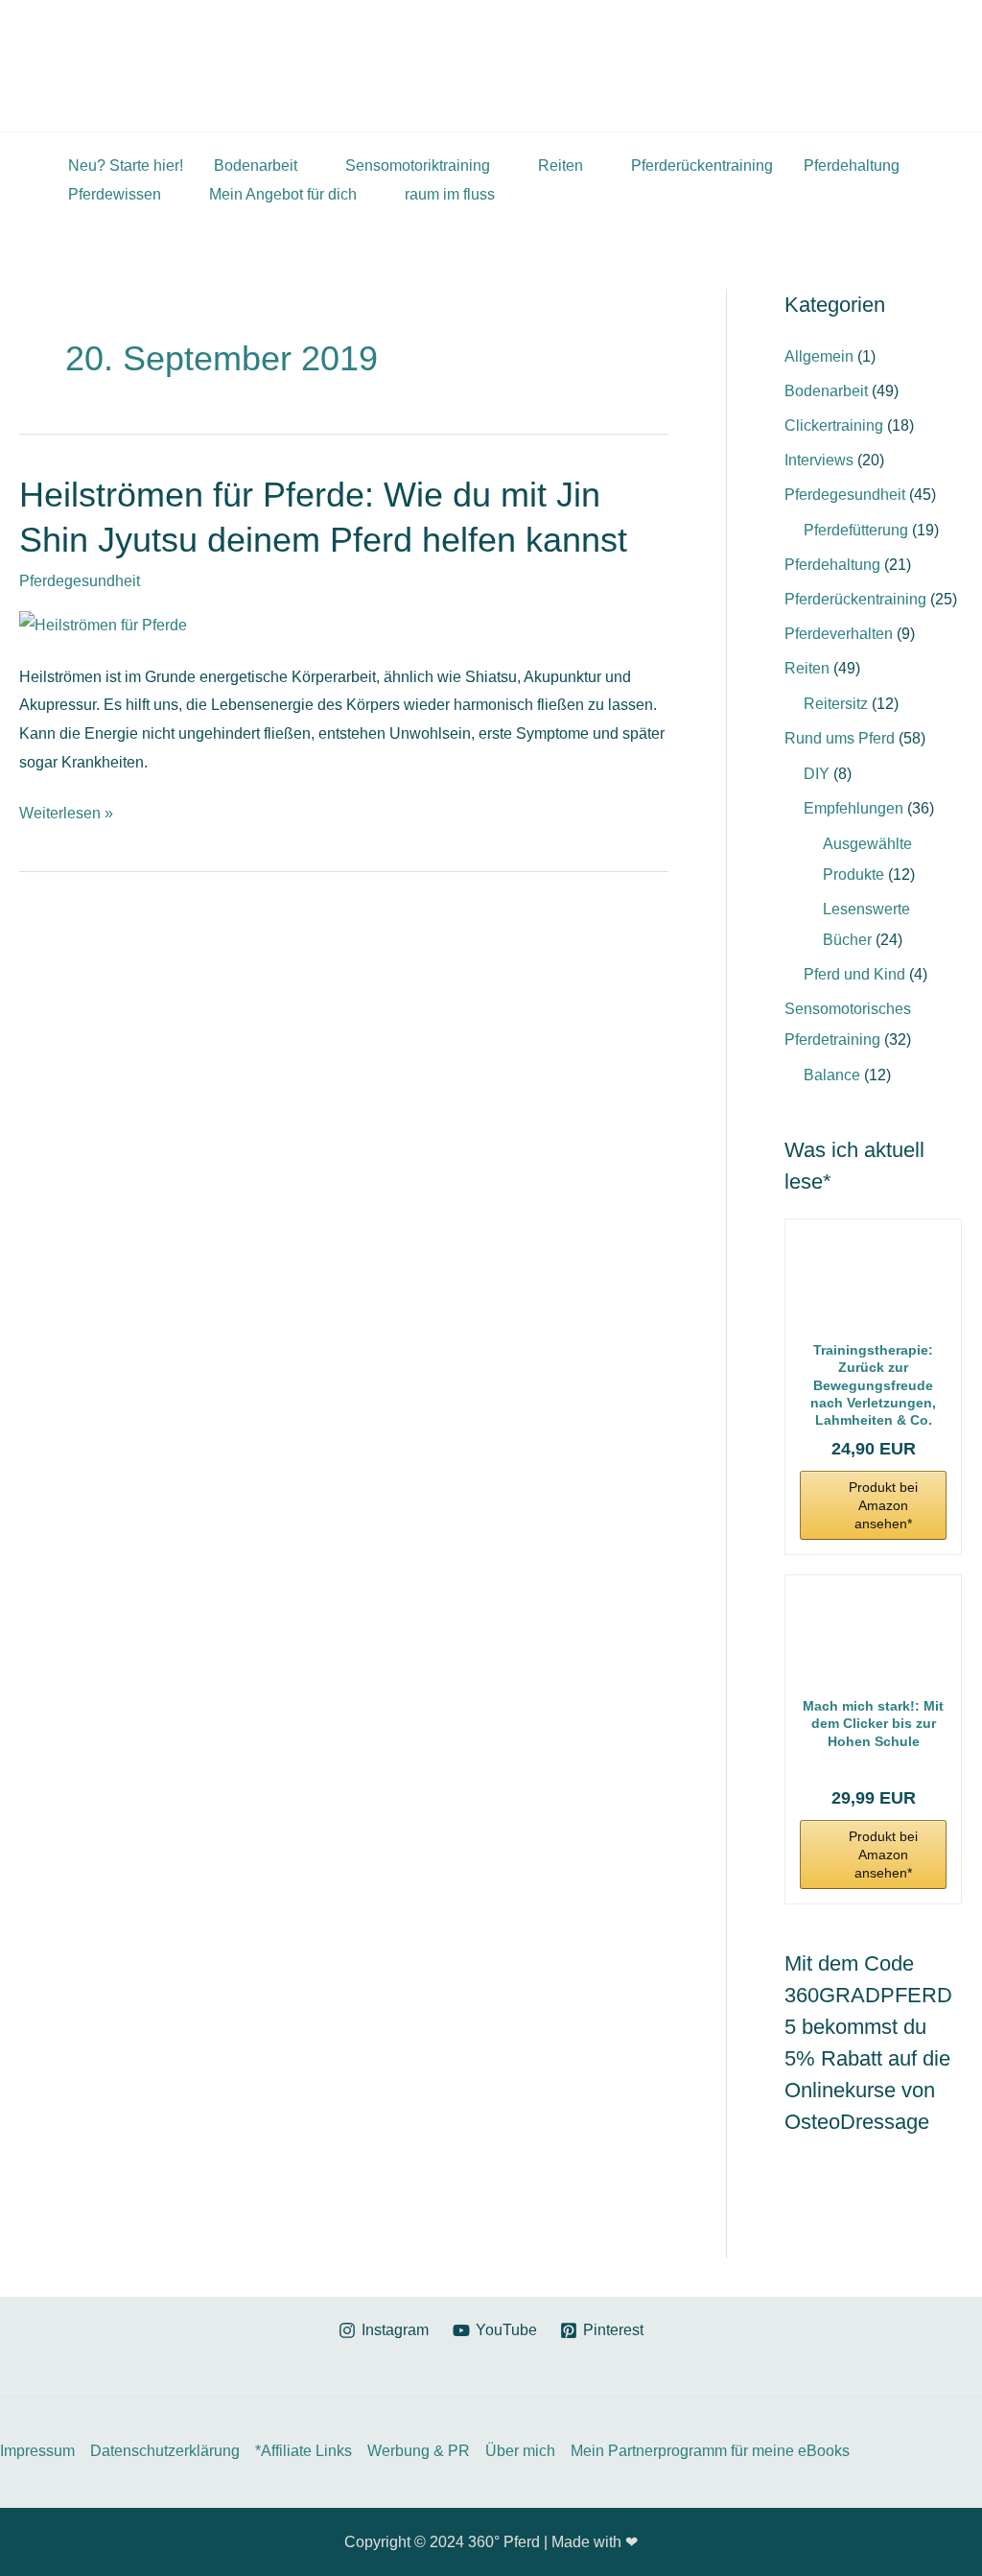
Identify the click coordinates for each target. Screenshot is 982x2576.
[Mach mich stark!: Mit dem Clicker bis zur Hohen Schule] (873, 1639)
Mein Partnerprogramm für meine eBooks (710, 2451)
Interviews (819, 460)
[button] (942, 66)
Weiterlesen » (66, 814)
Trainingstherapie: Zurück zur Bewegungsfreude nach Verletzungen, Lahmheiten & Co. (873, 1385)
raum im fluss (450, 194)
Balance (832, 1075)
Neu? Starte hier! (126, 165)
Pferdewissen (115, 194)
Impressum (37, 2451)
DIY (817, 774)
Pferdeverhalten (839, 634)
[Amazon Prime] (873, 1766)
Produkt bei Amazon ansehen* (883, 1505)
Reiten (561, 165)
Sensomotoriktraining (418, 165)
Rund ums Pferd (840, 738)
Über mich (520, 2451)
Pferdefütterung (856, 530)
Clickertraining (834, 425)
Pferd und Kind (854, 974)
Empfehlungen (853, 808)
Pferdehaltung (852, 165)
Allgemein (819, 356)
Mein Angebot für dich (283, 194)
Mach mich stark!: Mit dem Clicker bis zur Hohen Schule (873, 1723)
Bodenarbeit (256, 165)
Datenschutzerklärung (165, 2451)
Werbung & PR (419, 2451)
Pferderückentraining (702, 165)
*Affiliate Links (304, 2451)
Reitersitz (836, 704)
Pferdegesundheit (80, 581)
